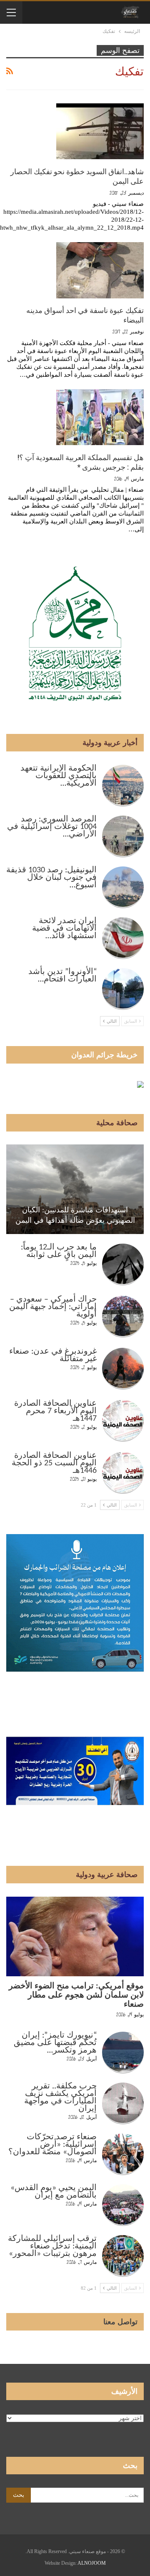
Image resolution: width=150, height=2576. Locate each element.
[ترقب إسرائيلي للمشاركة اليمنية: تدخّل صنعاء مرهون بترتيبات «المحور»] (123, 2256)
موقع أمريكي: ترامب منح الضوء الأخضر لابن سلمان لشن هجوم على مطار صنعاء (76, 1995)
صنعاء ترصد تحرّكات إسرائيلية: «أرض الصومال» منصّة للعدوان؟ (52, 2145)
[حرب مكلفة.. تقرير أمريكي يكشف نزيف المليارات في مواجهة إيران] (123, 2103)
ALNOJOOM (92, 2563)
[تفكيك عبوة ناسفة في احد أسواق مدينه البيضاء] (100, 270)
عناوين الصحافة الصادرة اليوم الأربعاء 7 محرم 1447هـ (55, 1411)
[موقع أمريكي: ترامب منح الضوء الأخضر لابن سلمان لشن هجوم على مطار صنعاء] (75, 1936)
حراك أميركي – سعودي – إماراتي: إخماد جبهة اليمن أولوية (53, 1307)
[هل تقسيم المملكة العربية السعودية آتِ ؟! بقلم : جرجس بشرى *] (100, 417)
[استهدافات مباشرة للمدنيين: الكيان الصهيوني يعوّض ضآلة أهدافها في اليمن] (75, 1189)
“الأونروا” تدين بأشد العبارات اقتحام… (62, 976)
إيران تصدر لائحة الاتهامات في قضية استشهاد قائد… (64, 929)
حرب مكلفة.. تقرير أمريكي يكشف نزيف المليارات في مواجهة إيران (60, 2098)
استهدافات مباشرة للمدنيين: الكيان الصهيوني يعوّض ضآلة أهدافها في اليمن (75, 1215)
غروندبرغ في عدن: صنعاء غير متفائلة (53, 1355)
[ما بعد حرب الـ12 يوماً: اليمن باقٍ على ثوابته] (123, 1264)
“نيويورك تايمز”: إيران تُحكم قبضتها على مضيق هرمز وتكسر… (55, 2043)
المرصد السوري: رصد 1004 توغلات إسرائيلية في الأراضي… (52, 827)
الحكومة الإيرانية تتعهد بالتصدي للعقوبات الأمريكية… (59, 776)
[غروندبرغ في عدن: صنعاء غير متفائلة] (123, 1369)
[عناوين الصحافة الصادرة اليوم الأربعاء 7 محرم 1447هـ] (123, 1421)
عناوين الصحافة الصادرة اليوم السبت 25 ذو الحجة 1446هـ (54, 1463)
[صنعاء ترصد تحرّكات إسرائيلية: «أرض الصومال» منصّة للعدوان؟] (123, 2154)
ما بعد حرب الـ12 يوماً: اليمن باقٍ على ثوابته (59, 1251)
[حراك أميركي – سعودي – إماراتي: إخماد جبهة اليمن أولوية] (123, 1317)
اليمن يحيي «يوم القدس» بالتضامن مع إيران (54, 2192)
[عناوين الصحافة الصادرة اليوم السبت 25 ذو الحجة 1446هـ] (123, 1473)
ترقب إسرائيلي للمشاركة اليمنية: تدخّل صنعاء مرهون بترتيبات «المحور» (52, 2246)
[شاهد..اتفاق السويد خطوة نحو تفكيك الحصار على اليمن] (100, 131)
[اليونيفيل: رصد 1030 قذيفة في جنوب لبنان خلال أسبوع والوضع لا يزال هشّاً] (123, 887)
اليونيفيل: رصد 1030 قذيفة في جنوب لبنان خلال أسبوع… (51, 878)
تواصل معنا (120, 2322)
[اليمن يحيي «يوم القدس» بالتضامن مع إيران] (123, 2205)
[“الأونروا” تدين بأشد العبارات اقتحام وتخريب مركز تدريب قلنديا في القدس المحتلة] (123, 989)
